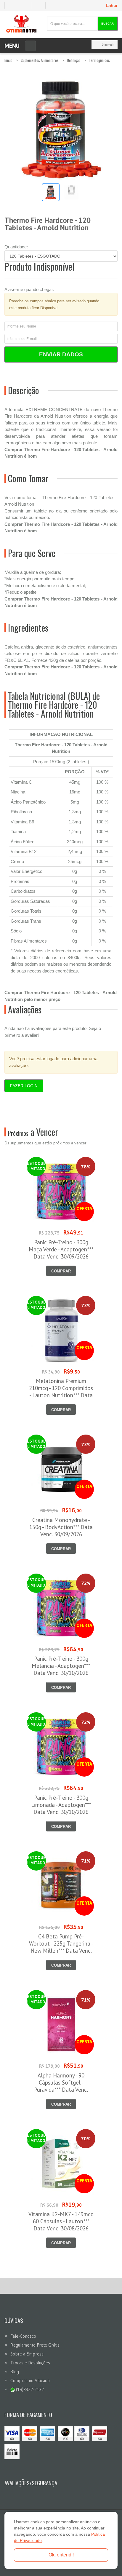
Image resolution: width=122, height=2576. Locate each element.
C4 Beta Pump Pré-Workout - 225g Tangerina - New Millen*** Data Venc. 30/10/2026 (61, 1947)
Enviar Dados (61, 354)
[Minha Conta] (27, 5)
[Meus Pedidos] (11, 5)
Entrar (112, 5)
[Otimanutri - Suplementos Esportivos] (21, 24)
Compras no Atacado (30, 2381)
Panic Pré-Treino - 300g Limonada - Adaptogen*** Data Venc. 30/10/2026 (61, 1805)
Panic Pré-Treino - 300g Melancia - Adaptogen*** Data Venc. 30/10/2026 (61, 1666)
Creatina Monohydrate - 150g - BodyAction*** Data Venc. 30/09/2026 (61, 1527)
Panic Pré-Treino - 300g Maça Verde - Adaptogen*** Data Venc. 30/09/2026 (61, 1249)
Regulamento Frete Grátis (35, 2345)
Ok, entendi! (61, 2555)
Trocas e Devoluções (30, 2363)
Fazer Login (24, 1086)
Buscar (107, 24)
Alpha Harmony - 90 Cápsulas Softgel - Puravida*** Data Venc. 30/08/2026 (61, 2086)
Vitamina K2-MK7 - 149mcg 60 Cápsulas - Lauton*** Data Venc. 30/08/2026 (61, 2221)
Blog (15, 2372)
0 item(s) (108, 45)
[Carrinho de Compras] (41, 5)
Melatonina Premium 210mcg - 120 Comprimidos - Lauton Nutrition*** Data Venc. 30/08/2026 (61, 1392)
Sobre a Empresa (27, 2354)
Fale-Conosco (23, 2336)
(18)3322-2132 (29, 2389)
